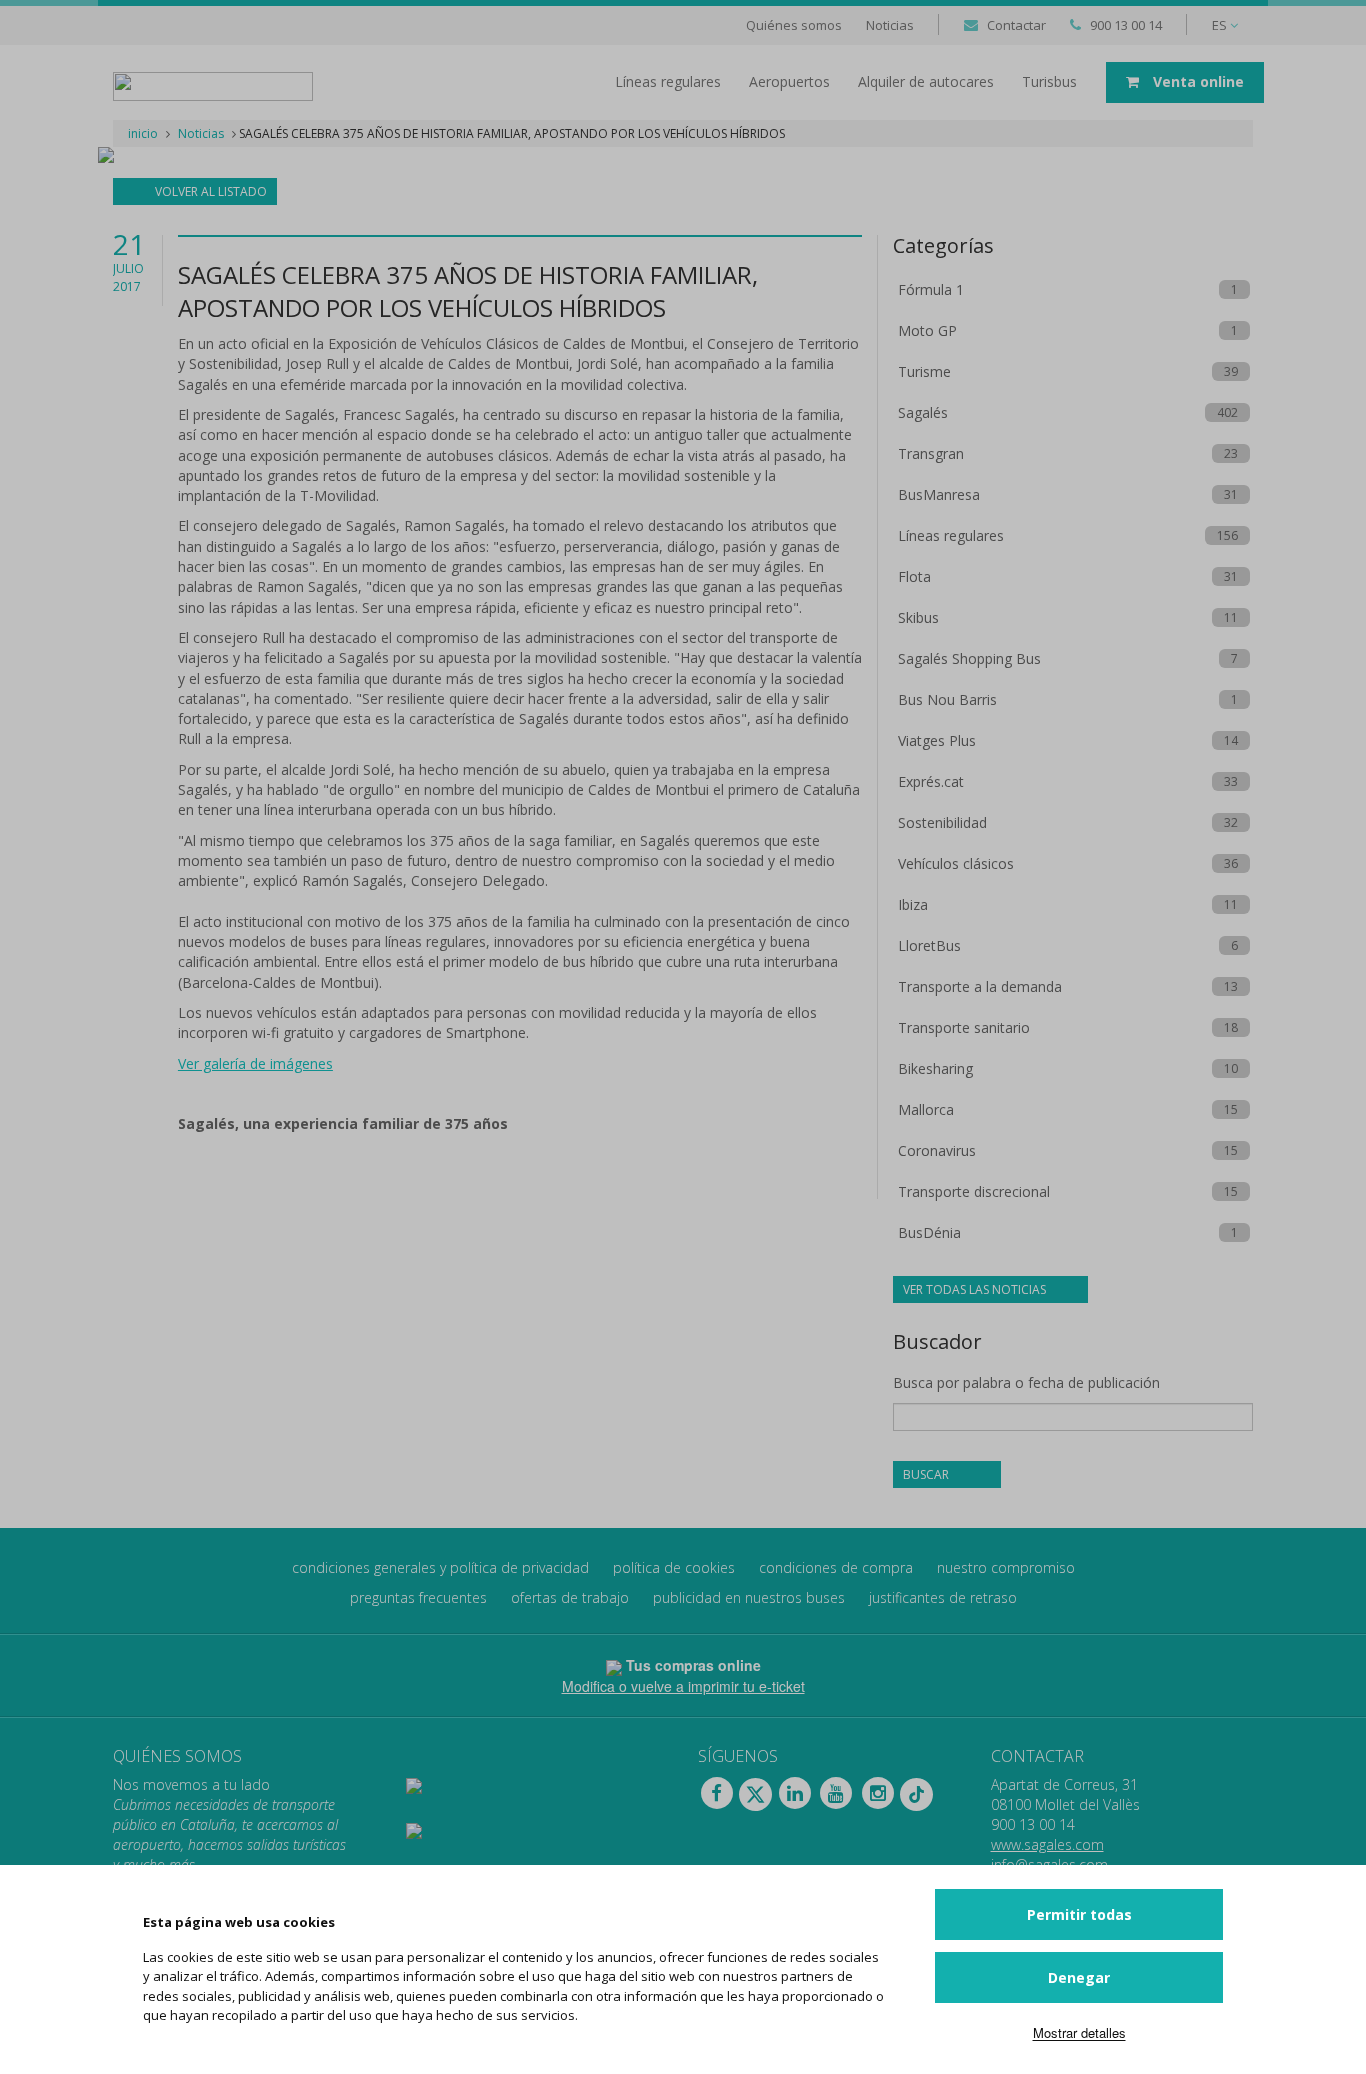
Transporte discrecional (974, 1191)
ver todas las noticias (976, 1289)
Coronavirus (937, 1150)
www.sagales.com (1047, 1844)
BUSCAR (927, 1474)
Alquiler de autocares (926, 81)
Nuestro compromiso (1006, 1567)
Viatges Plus (937, 740)
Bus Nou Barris (947, 699)
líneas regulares (668, 81)
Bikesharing (935, 1068)
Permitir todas (1079, 1914)
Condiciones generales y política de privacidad (440, 1567)
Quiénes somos (794, 25)
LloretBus (929, 945)
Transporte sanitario (964, 1027)
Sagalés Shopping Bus (969, 658)
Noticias (890, 25)
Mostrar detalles (1079, 2032)
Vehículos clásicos (956, 863)
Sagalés (923, 412)
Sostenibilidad (942, 822)
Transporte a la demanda (980, 986)
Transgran (931, 453)
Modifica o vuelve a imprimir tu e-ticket (683, 1686)
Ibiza (913, 904)
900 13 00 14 (1126, 25)
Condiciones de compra (836, 1567)
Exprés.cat (931, 781)
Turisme (924, 371)
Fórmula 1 (931, 289)
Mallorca (926, 1109)
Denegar (1079, 1977)
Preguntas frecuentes (418, 1597)
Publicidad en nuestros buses (749, 1597)
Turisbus (1049, 81)
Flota (914, 576)
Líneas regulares (951, 535)
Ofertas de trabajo (570, 1597)
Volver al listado (209, 191)
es (1221, 25)
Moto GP (927, 330)
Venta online (1196, 81)
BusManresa (939, 494)
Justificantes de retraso (943, 1597)
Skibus (918, 617)
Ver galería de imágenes (255, 1063)
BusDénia (929, 1232)
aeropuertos (789, 81)
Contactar (1016, 25)
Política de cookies (674, 1567)
